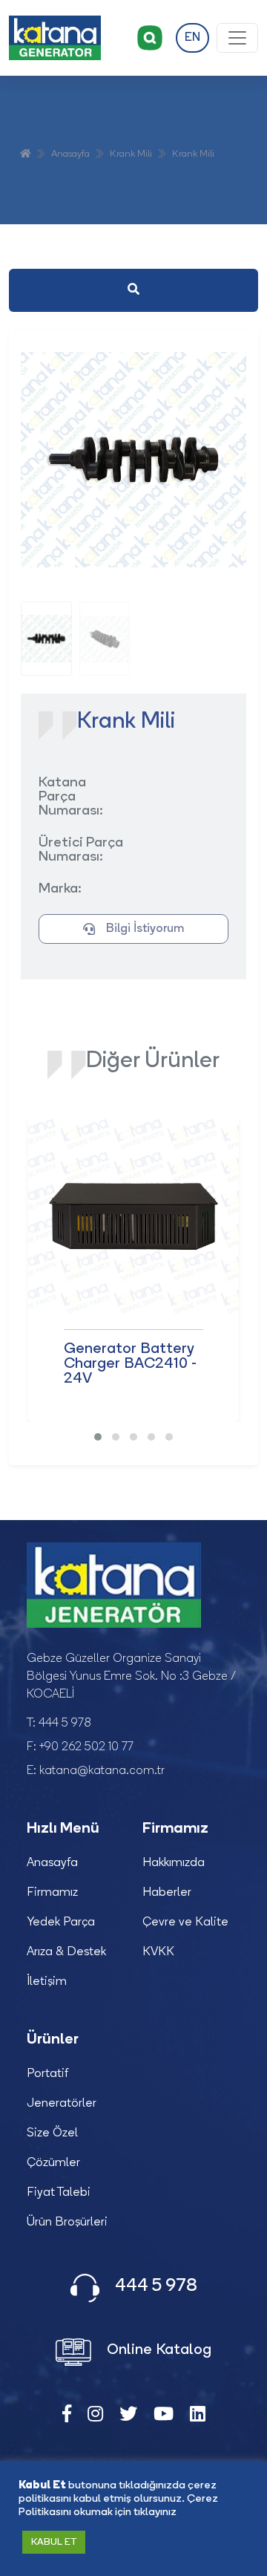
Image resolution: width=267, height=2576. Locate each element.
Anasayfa (70, 154)
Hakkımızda (174, 1863)
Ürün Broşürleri (67, 2223)
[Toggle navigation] (237, 38)
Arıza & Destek (66, 1952)
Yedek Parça (61, 1923)
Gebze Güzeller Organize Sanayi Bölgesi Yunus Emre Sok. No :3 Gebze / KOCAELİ (131, 1677)
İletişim (47, 1982)
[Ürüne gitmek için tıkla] (133, 1216)
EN (192, 38)
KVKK (158, 1952)
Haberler (167, 1893)
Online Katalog (157, 2351)
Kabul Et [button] (54, 2542)
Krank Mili (131, 154)
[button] (98, 1437)
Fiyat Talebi (59, 2193)
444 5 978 (65, 1724)
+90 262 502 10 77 (86, 1747)
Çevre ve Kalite (185, 1923)
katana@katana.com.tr (102, 1771)
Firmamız (52, 1893)
